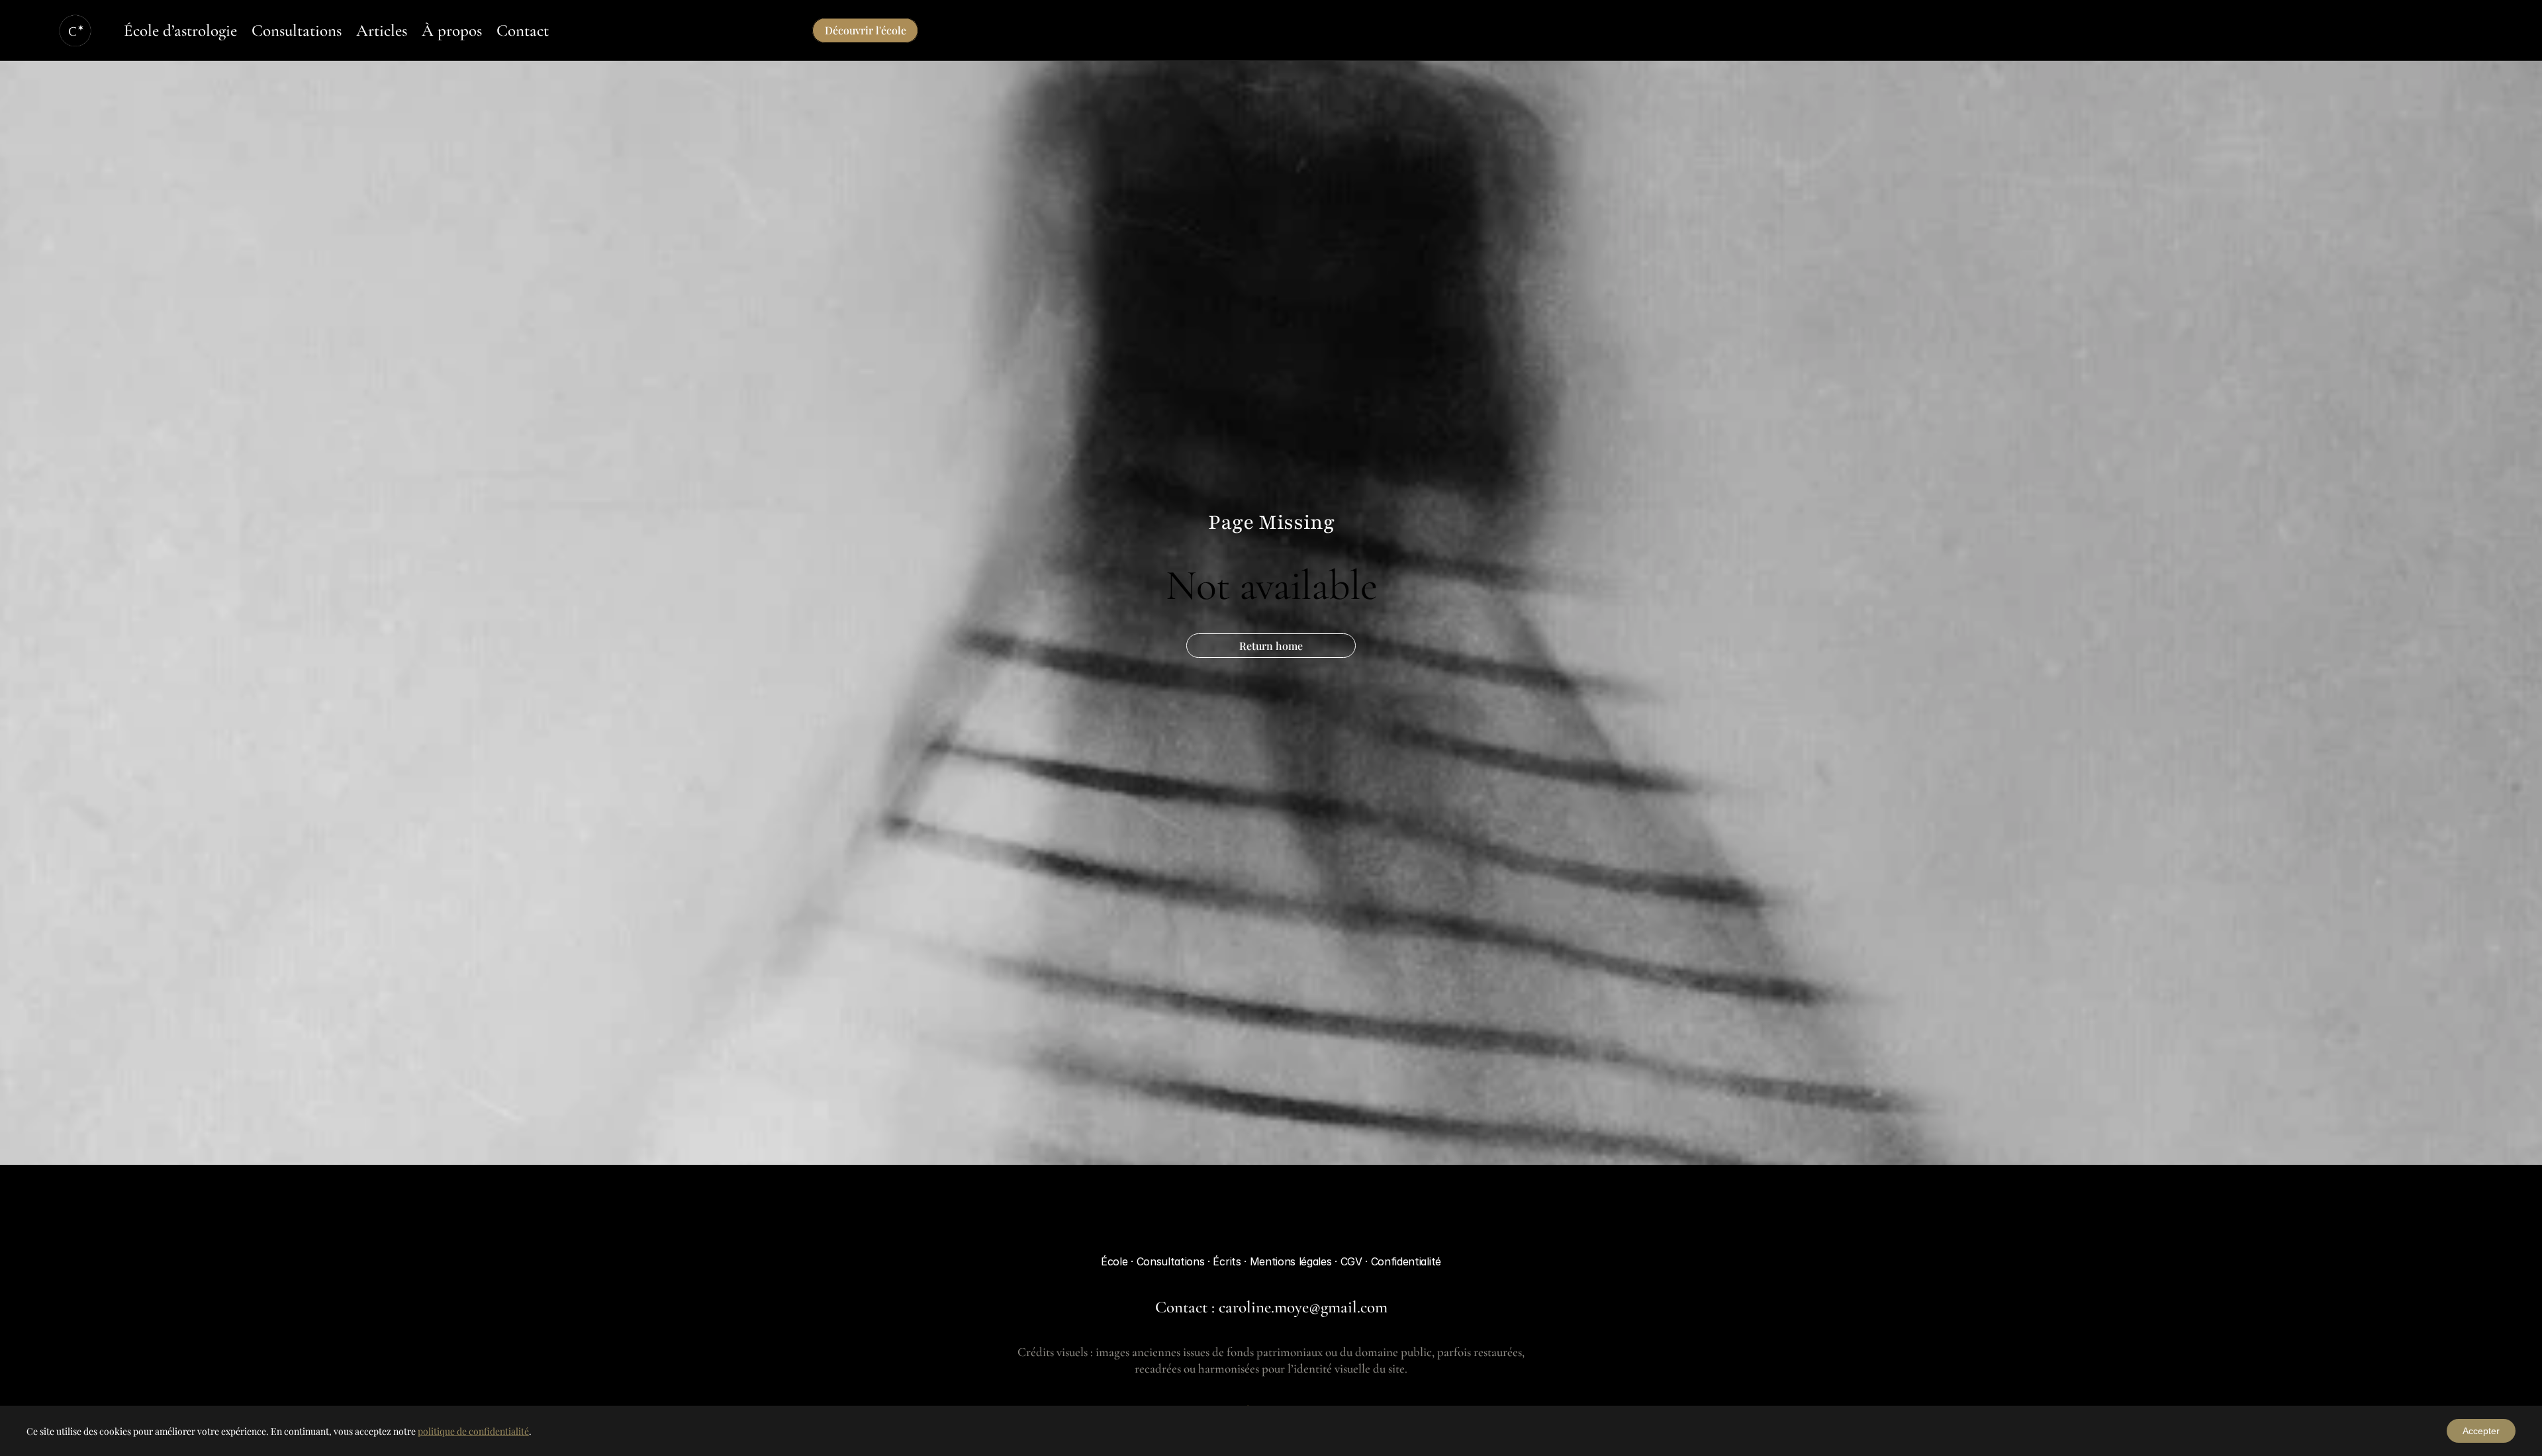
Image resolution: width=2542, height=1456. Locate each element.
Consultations (297, 30)
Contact (523, 30)
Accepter (2481, 1431)
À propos (452, 30)
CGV (1353, 1261)
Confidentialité (1406, 1261)
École (1114, 1261)
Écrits (1228, 1261)
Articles (382, 30)
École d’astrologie (180, 30)
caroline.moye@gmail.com (1303, 1307)
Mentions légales (1293, 1261)
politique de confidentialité (473, 1431)
